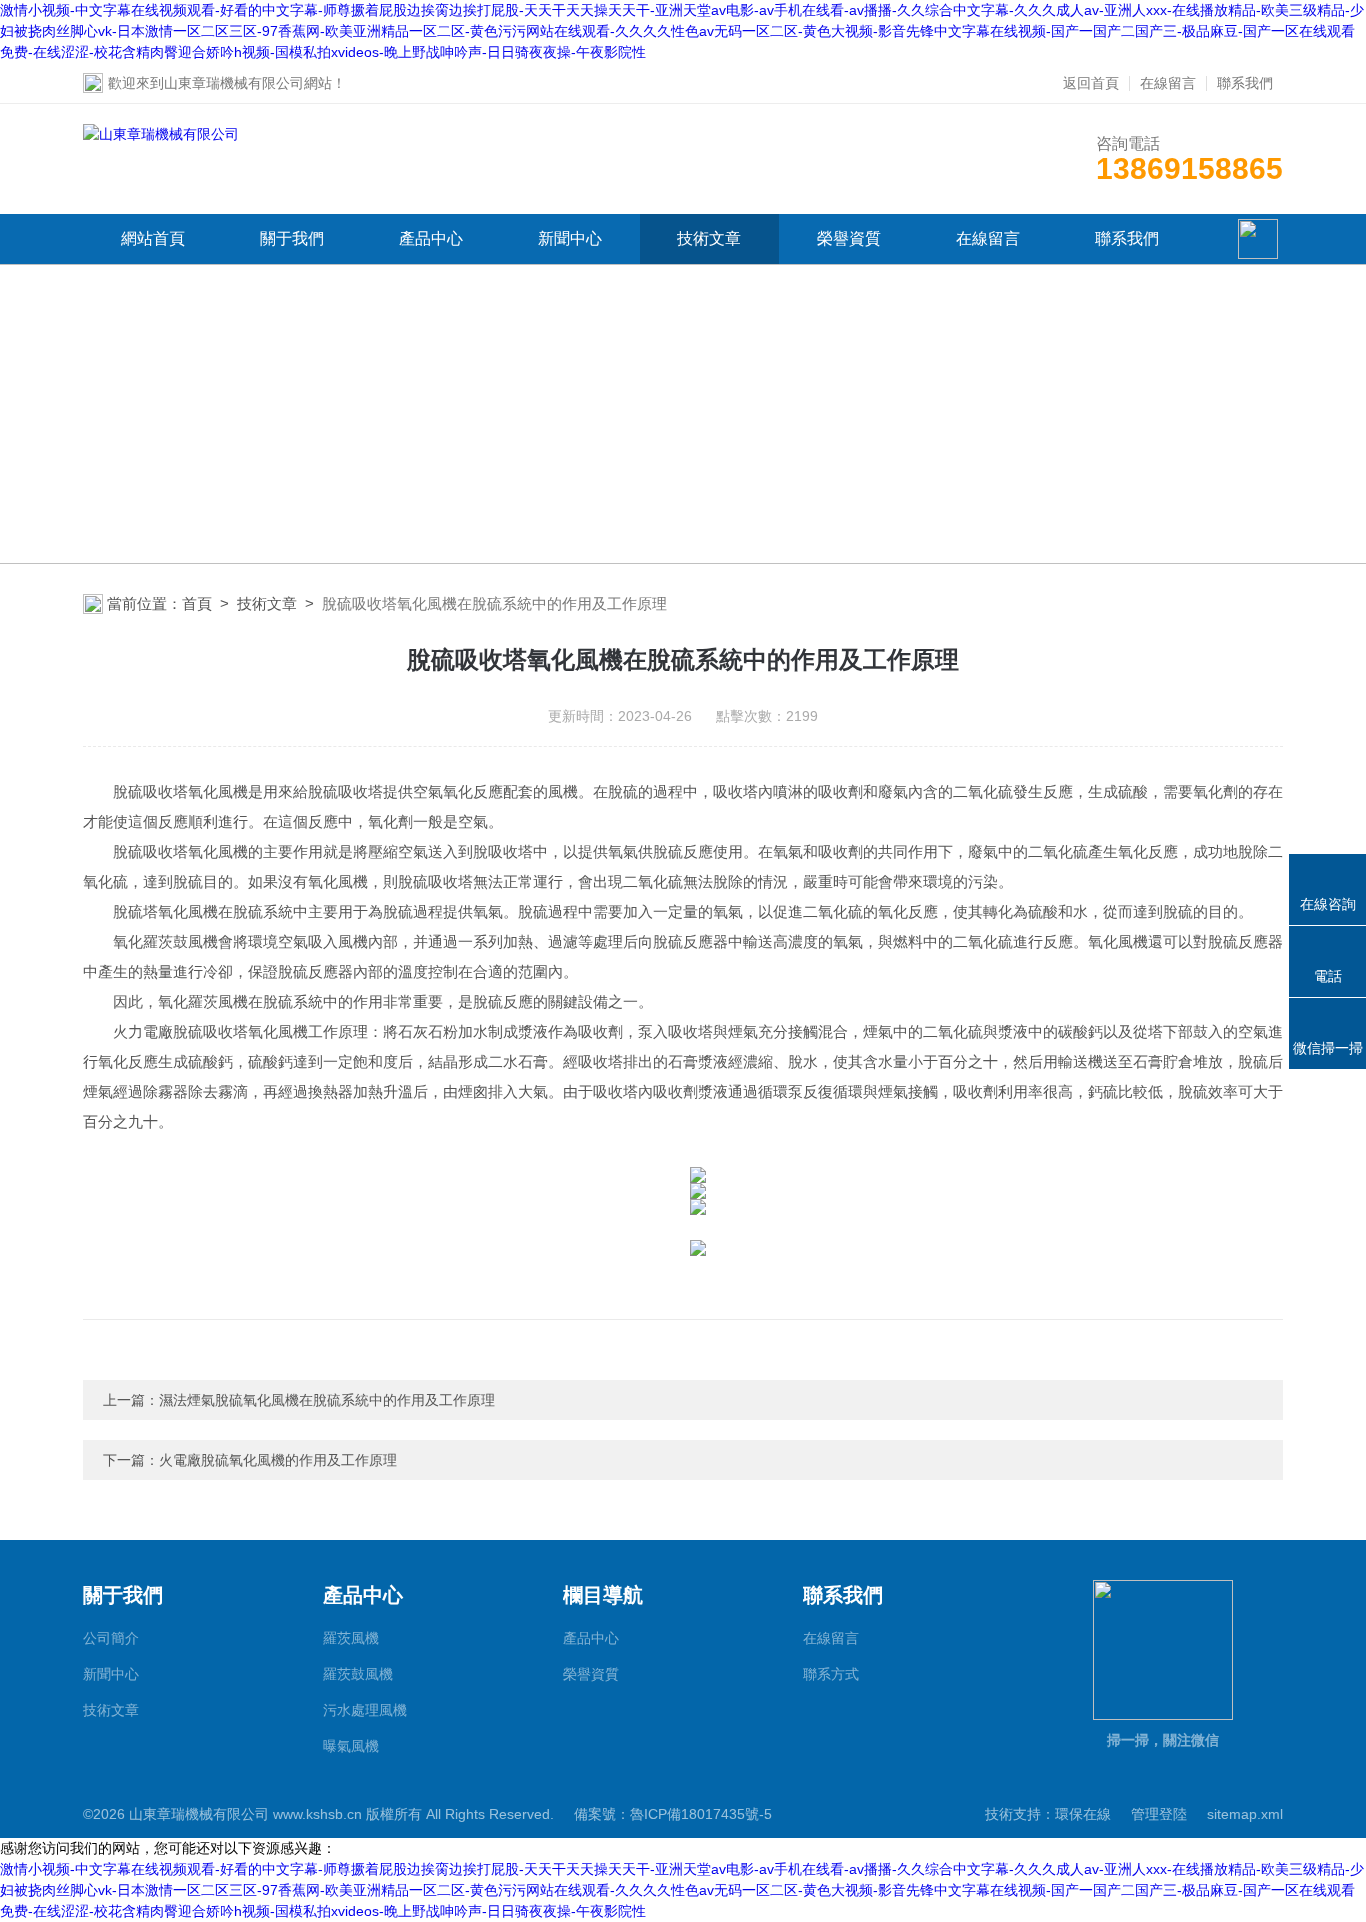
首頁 (197, 603)
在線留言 (1168, 83)
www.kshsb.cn (317, 1814)
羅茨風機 (351, 1638)
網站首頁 (153, 238)
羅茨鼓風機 (358, 1674)
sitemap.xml (1245, 1814)
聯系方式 (831, 1674)
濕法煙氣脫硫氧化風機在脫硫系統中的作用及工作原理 (327, 1400)
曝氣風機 (351, 1746)
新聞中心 (570, 238)
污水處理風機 (365, 1710)
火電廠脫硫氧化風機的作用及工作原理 (278, 1460)
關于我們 (292, 238)
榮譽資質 (849, 238)
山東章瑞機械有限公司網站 (248, 83)
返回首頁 (1091, 83)
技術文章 (709, 238)
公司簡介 (111, 1638)
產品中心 (431, 238)
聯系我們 (1245, 83)
